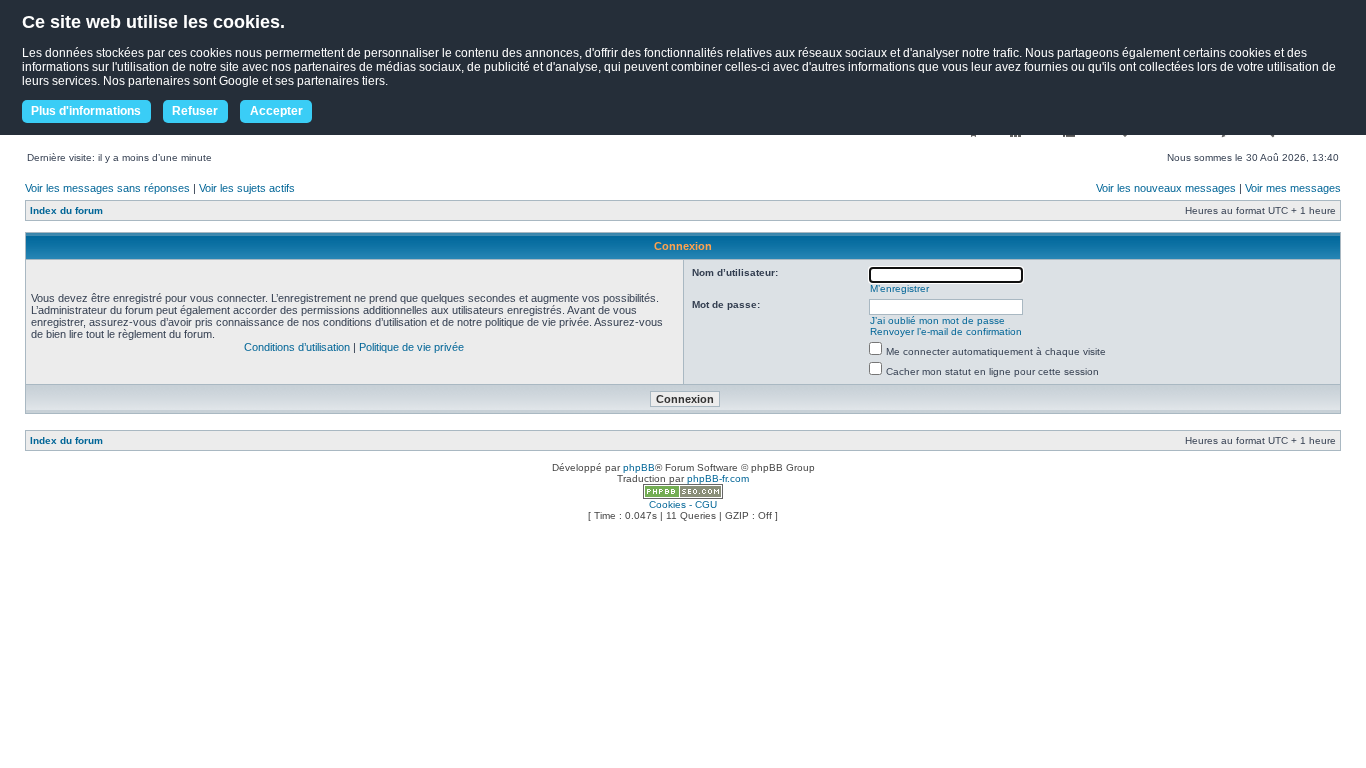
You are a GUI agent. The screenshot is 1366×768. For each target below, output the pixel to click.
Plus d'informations (86, 111)
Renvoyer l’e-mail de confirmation (946, 331)
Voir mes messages (1293, 188)
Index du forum (66, 210)
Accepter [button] (276, 111)
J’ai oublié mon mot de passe (937, 320)
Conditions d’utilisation (297, 347)
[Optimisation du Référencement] (683, 495)
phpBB (639, 467)
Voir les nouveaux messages (1166, 188)
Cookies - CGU (683, 504)
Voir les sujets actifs (247, 188)
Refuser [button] (195, 111)
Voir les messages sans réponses (107, 188)
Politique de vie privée (411, 347)
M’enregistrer (899, 288)
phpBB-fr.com (718, 478)
